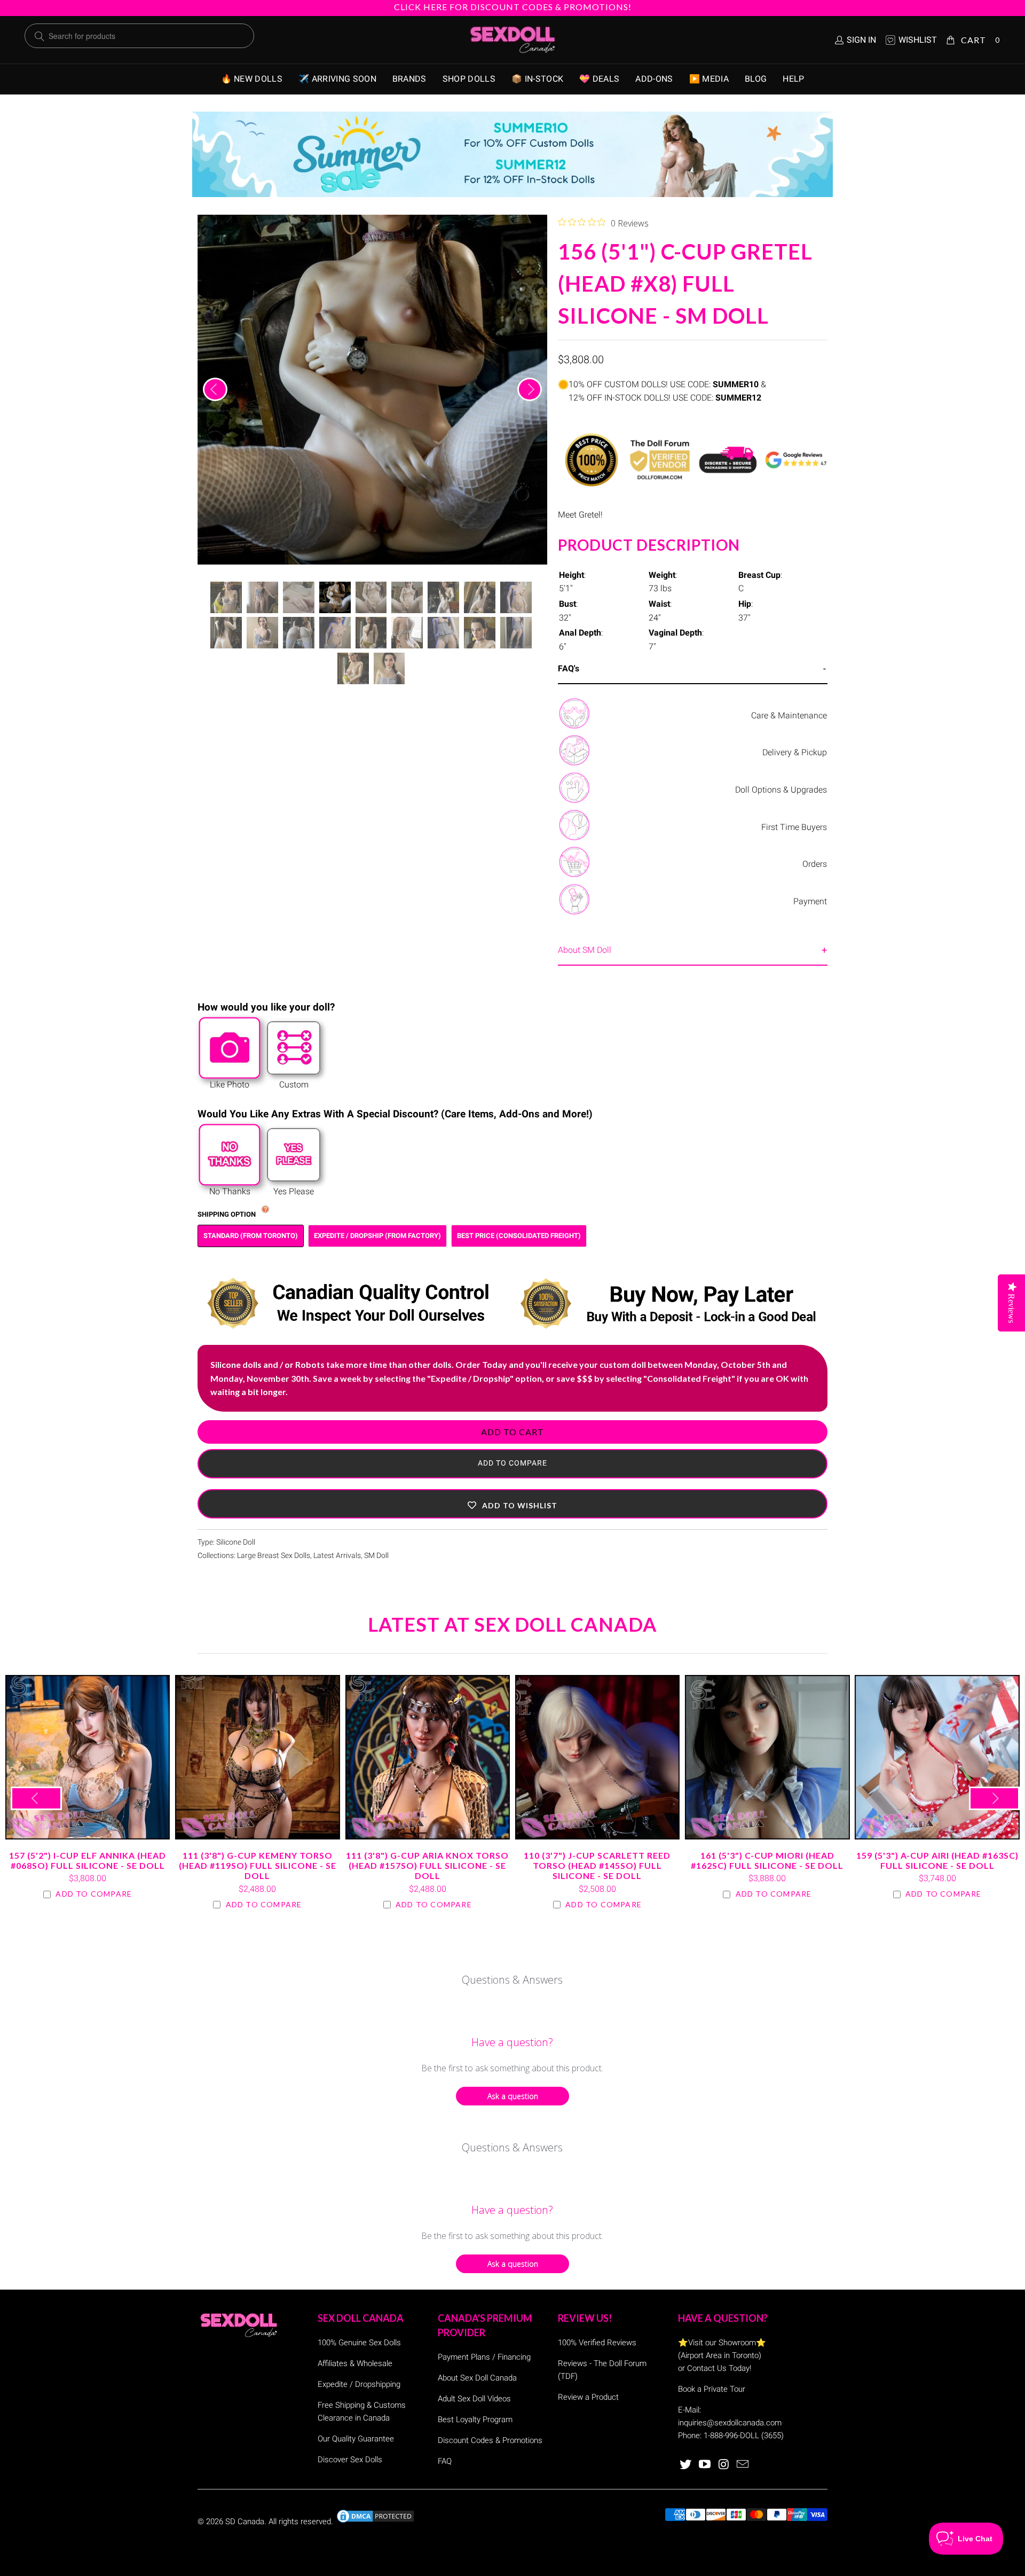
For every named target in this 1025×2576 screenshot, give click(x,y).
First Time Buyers (794, 827)
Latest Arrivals (337, 1556)
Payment (810, 901)
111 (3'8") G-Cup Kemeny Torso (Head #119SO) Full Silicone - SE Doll (257, 1757)
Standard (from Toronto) (251, 1236)
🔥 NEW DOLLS (252, 79)
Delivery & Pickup (795, 752)
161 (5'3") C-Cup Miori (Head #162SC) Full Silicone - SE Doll (767, 1757)
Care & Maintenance (789, 715)
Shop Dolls (469, 79)
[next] (530, 389)
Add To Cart (512, 1432)
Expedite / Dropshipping (359, 2384)
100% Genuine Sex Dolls (359, 2343)
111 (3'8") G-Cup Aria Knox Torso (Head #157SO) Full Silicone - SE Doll (428, 1757)
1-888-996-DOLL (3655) (744, 2436)
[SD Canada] (512, 40)
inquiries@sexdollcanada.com (730, 2423)
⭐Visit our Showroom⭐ (722, 2343)
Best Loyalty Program (475, 2420)
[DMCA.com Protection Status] (375, 2522)
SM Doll (376, 1556)
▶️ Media (709, 79)
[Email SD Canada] (743, 2465)
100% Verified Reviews (597, 2343)
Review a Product (588, 2397)
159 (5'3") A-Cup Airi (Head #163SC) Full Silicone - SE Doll (937, 1757)
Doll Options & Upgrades (781, 790)
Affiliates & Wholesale (355, 2363)
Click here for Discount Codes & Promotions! (513, 7)
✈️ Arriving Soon (337, 79)
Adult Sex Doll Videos (474, 2399)
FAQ (445, 2461)
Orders (815, 864)
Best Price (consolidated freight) (519, 1236)
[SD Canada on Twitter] (686, 2465)
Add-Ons (654, 79)
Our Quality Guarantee (356, 2439)
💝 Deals (599, 79)
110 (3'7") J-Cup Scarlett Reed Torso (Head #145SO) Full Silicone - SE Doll (597, 1757)
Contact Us (707, 2368)
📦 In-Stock (537, 79)
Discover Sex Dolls (350, 2460)
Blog (756, 79)
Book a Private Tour (712, 2389)
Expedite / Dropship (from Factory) (377, 1236)
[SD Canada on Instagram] (724, 2465)
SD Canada (245, 2522)
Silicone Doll (236, 1542)
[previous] (215, 389)
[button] (512, 1504)
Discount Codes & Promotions (490, 2440)
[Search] (40, 36)
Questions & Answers (512, 1980)
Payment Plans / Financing (484, 2357)
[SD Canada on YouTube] (705, 2465)
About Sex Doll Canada (477, 2378)
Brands (409, 79)
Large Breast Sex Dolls (274, 1556)
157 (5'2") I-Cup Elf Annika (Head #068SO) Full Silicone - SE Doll (88, 1757)
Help (793, 79)
